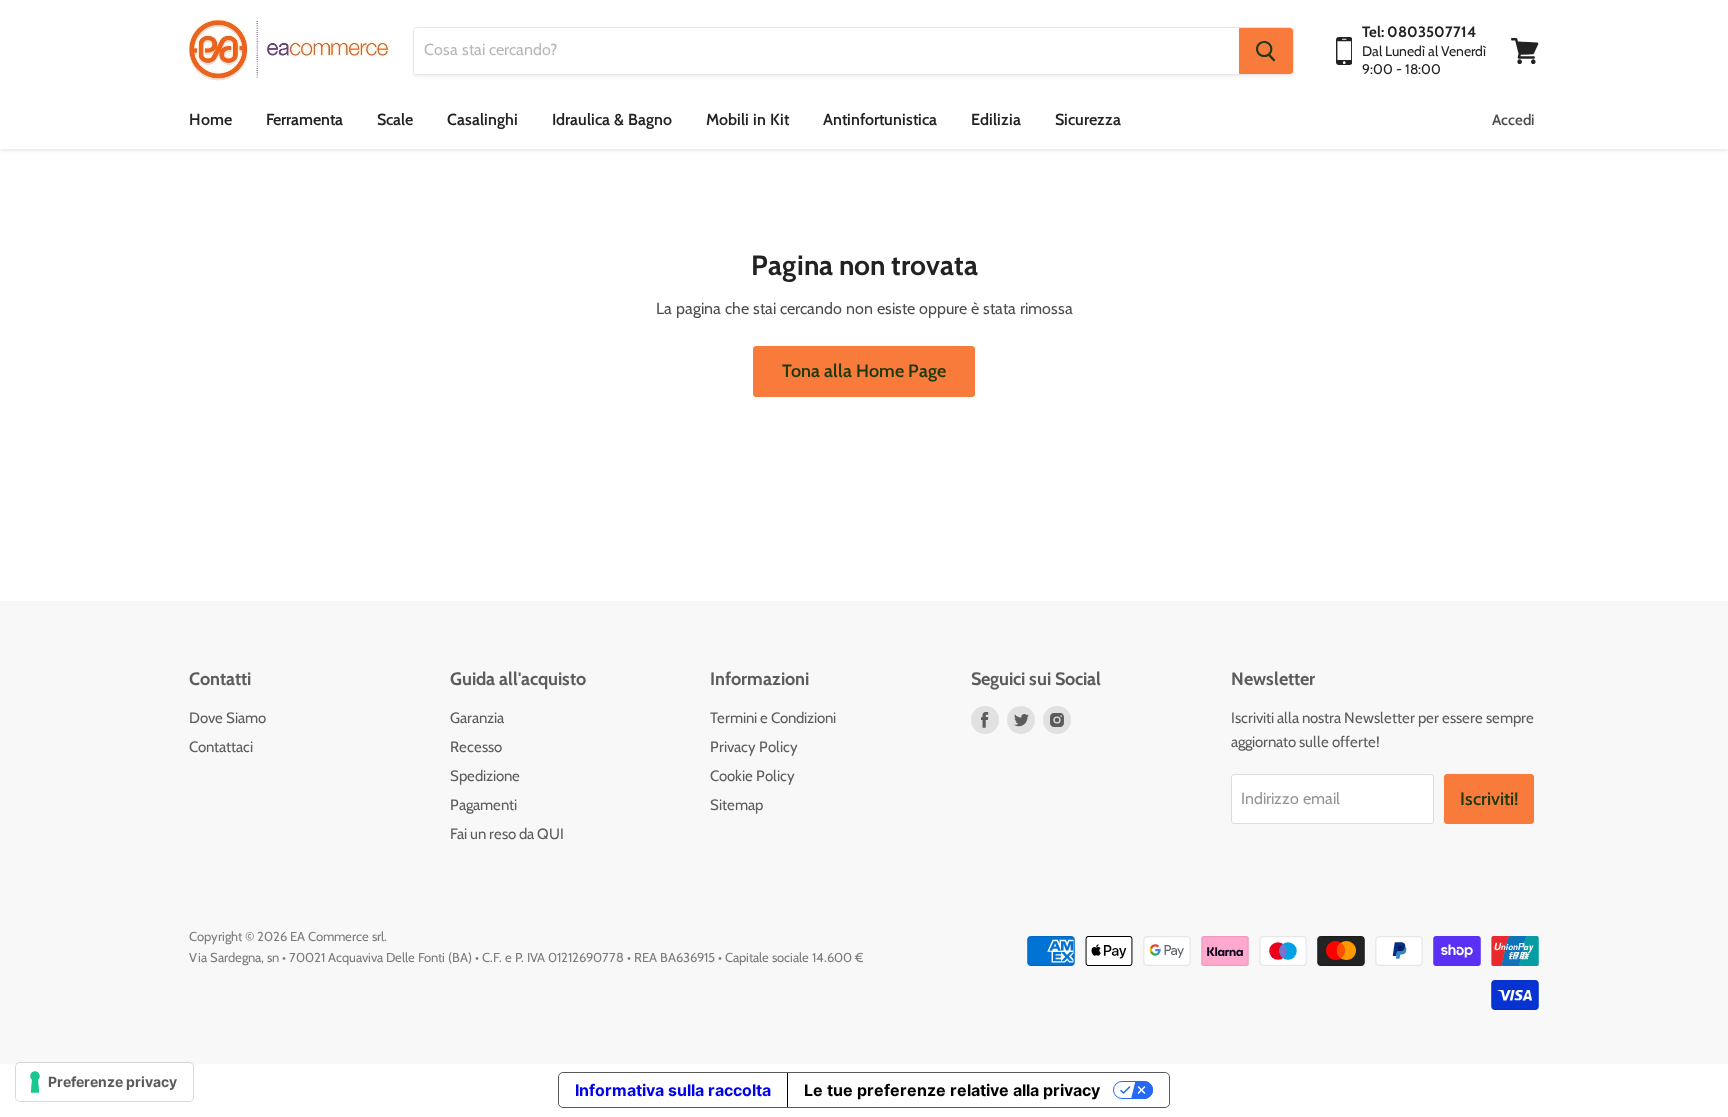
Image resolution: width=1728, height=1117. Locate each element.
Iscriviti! (1489, 799)
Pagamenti (483, 805)
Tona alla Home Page (864, 371)
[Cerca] (1266, 51)
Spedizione (485, 776)
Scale (395, 119)
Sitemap (736, 805)
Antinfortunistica (880, 119)
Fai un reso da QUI (507, 834)
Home (210, 119)
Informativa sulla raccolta (673, 1090)
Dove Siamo (227, 718)
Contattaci (221, 747)
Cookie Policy (752, 776)
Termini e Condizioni (773, 718)
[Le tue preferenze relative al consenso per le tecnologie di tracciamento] (104, 1082)
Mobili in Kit (747, 119)
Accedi (1513, 120)
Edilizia (996, 119)
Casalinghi (482, 119)
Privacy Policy (754, 747)
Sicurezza (1088, 119)
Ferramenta (304, 119)
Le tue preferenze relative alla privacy (952, 1090)
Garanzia (477, 718)
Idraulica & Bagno (612, 119)
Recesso (476, 747)
